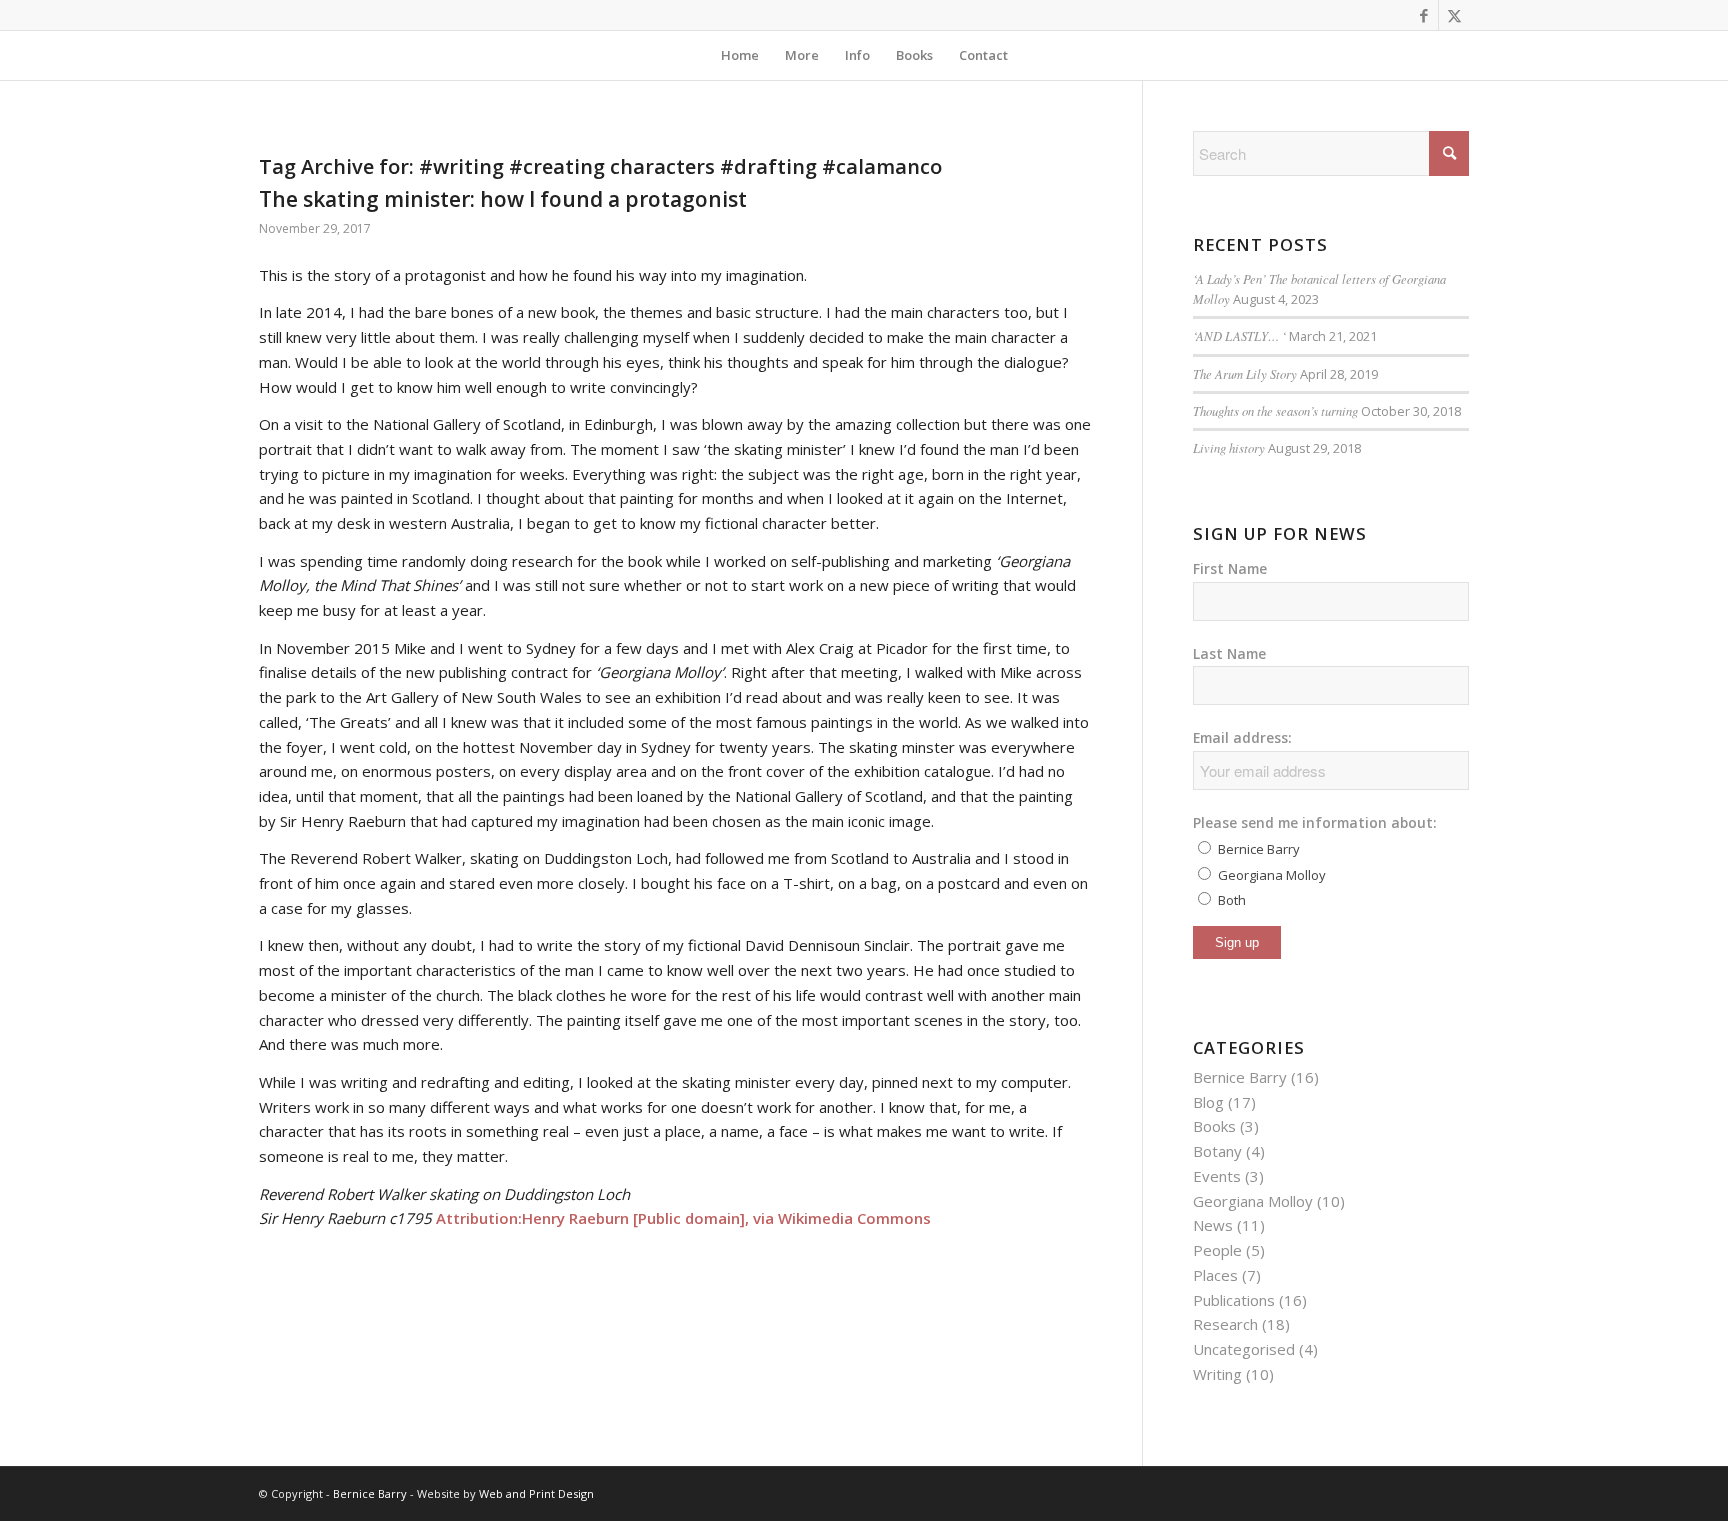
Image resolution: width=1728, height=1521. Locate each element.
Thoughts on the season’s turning (1275, 410)
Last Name (1229, 653)
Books (1214, 1126)
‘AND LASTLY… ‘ (1239, 335)
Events (1217, 1176)
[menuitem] (740, 55)
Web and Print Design (536, 1493)
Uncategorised (1244, 1349)
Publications (1234, 1300)
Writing (1217, 1374)
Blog (1208, 1102)
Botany (1217, 1151)
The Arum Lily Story (1245, 373)
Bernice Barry (1240, 1077)
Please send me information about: (1315, 822)
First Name (1230, 568)
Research (1225, 1324)
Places (1215, 1275)
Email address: (1242, 737)
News (1213, 1225)
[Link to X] (1454, 15)
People (1217, 1250)
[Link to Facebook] (1423, 15)
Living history (1229, 447)
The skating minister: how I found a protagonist (503, 199)
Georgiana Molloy (1253, 1201)
